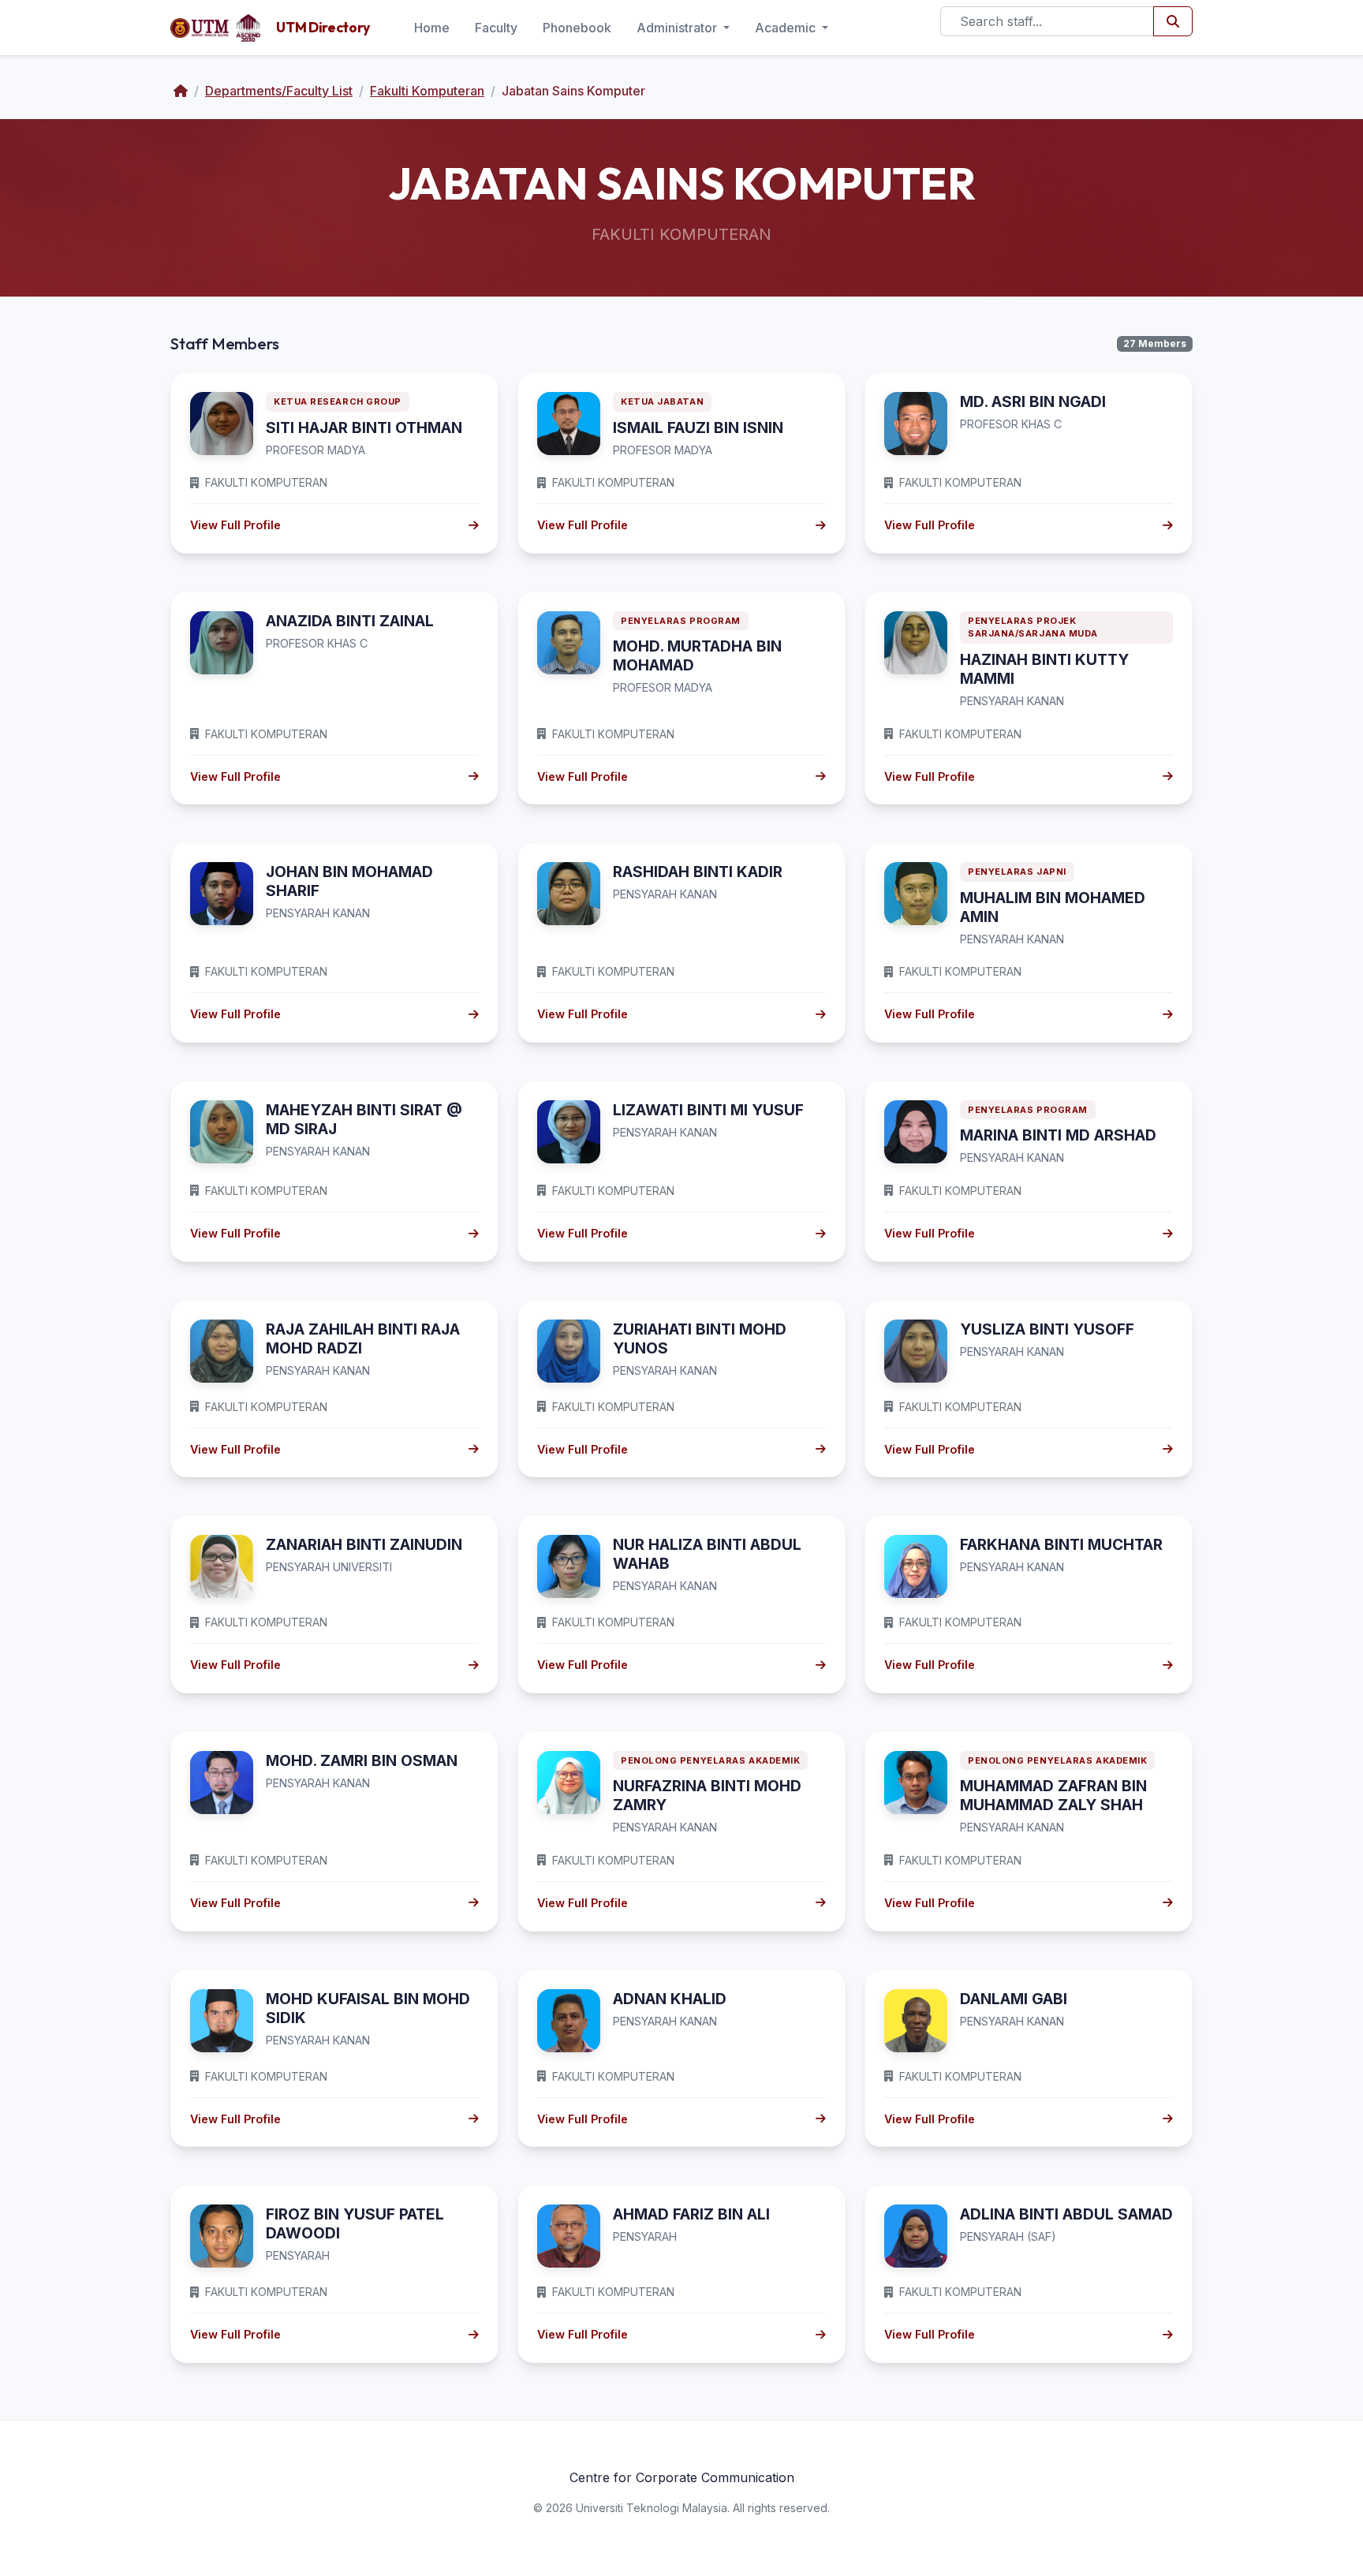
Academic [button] (787, 28)
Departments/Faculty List (279, 91)
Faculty (496, 28)
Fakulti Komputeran (427, 91)
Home (432, 28)
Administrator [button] (678, 28)
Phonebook (577, 28)
